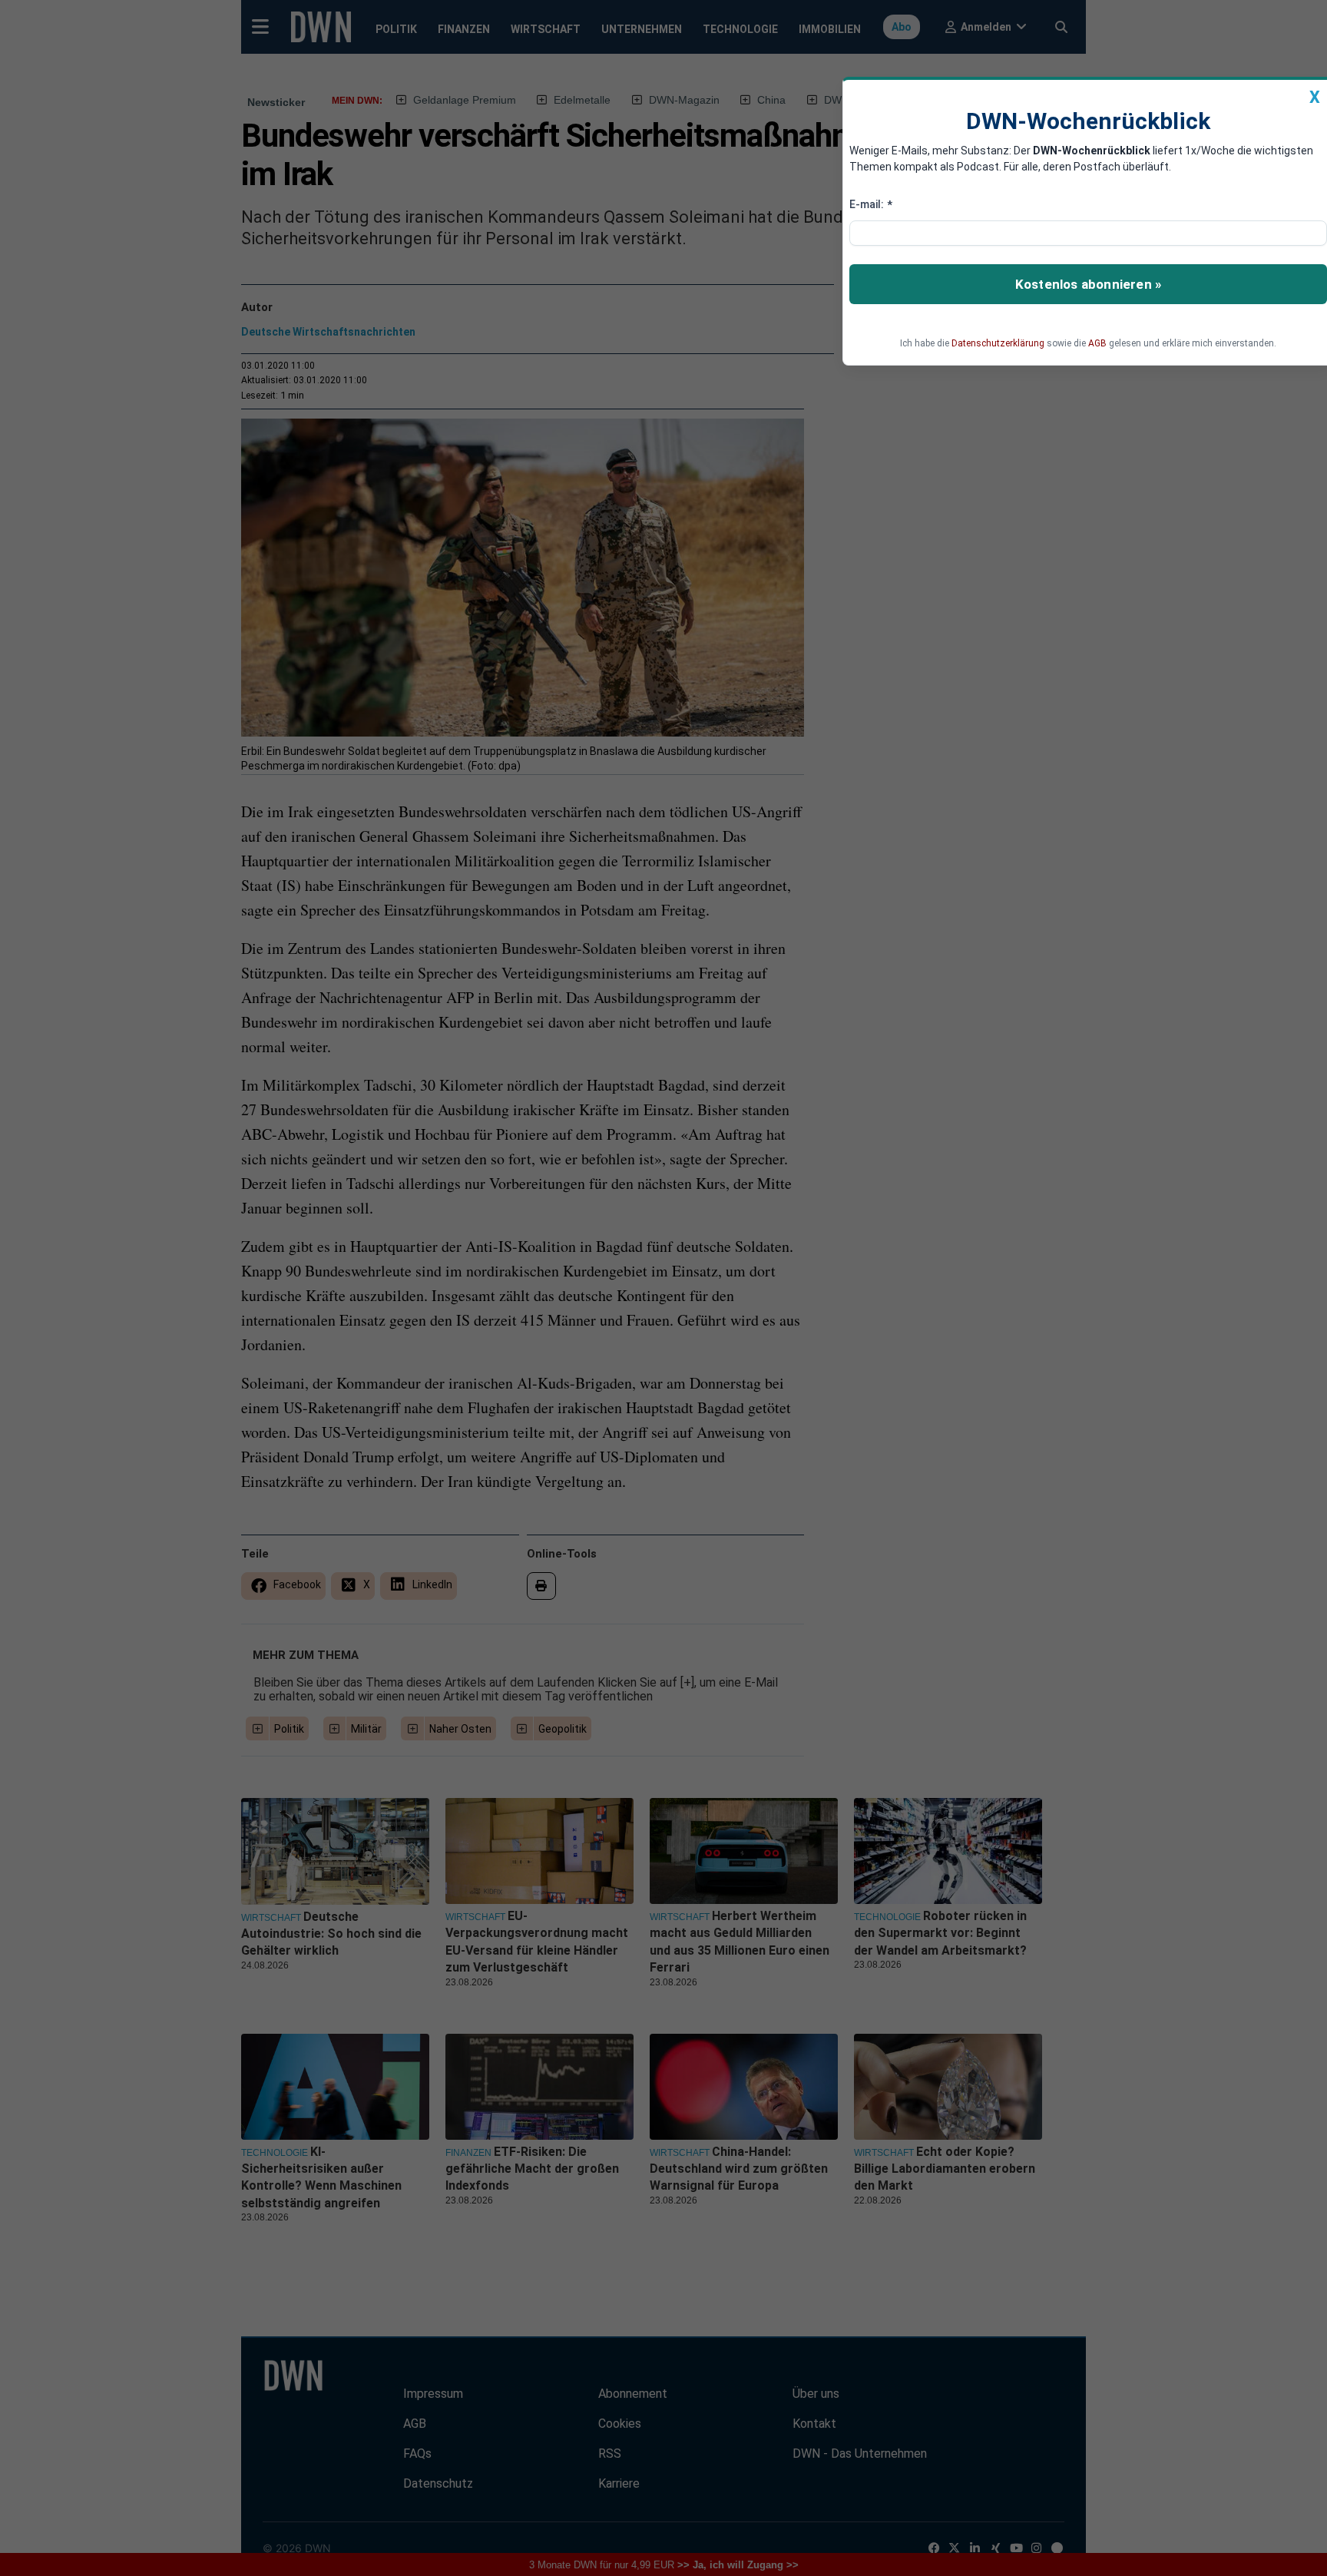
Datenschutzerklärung (998, 343)
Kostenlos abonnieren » (1088, 284)
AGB (1097, 343)
